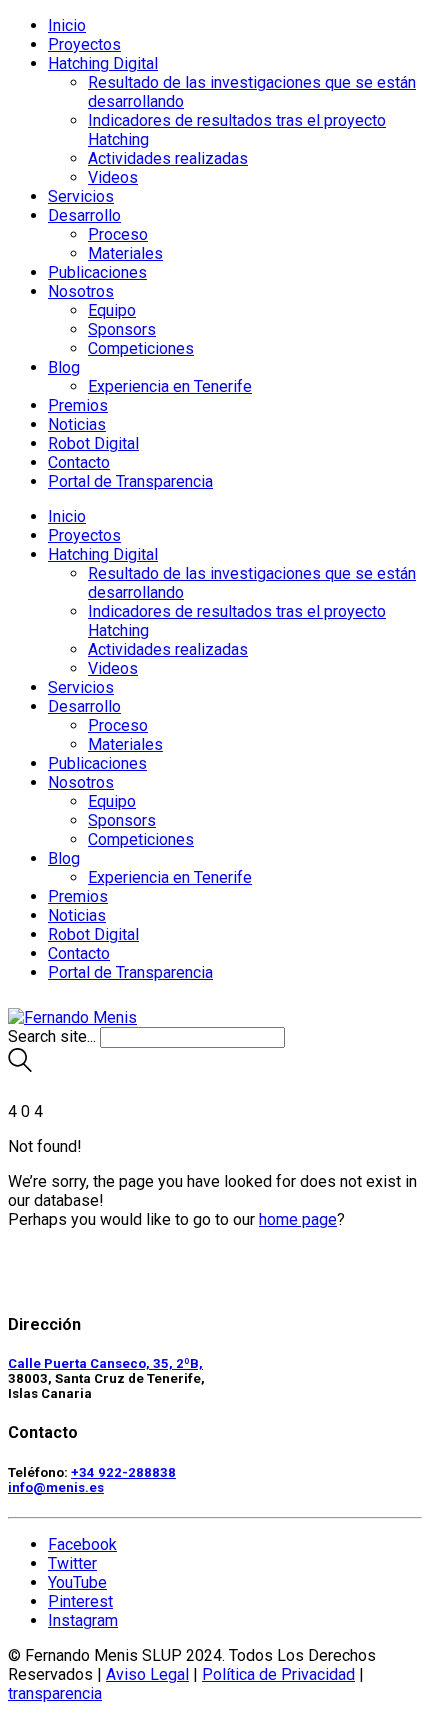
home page (298, 1219)
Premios (78, 405)
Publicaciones (97, 272)
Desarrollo (84, 215)
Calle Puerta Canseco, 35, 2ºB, (105, 1363)
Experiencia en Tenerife (170, 386)
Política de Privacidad (278, 1674)
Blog (64, 367)
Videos (113, 177)
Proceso (118, 234)
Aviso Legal (147, 1674)
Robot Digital (93, 443)
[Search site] (20, 1066)
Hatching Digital (103, 63)
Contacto (79, 462)
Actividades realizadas (168, 158)
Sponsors (122, 329)
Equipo (112, 310)
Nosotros (81, 291)
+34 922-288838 (123, 1472)
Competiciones (141, 348)
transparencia (55, 1693)
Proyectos (84, 44)
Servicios (81, 196)
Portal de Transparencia (130, 481)
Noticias (77, 424)
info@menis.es (56, 1487)
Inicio (67, 25)
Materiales (125, 253)
